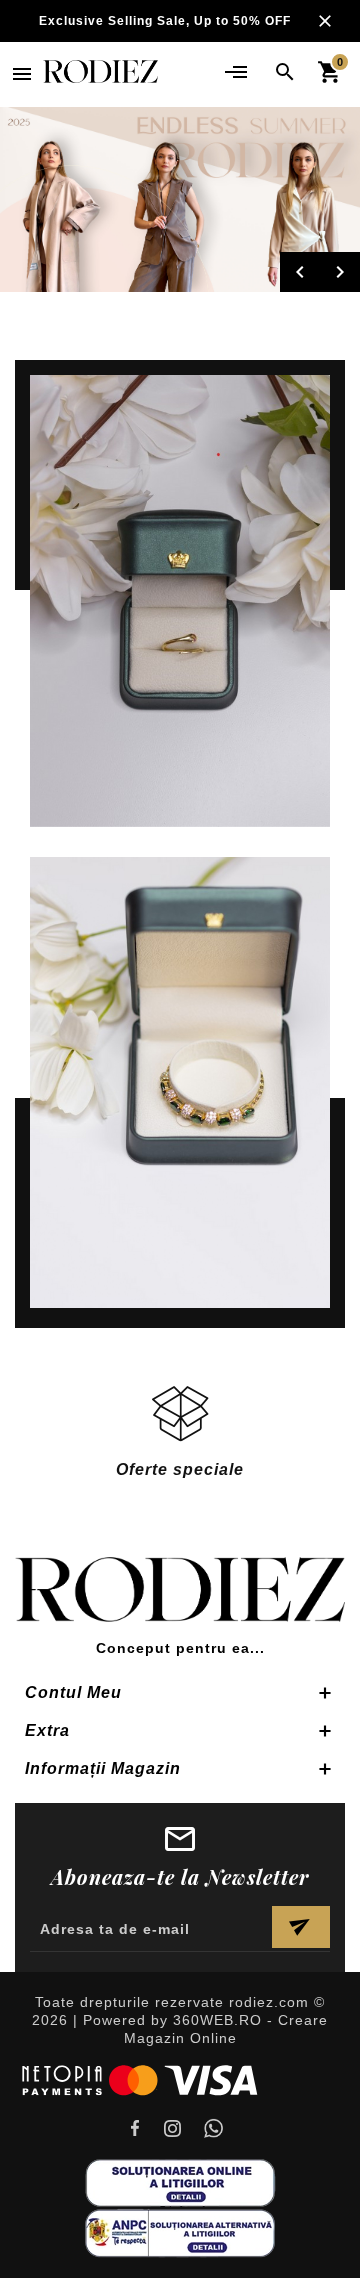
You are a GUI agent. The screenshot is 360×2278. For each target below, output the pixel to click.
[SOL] (180, 2181)
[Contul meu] (235, 72)
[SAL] (180, 2231)
